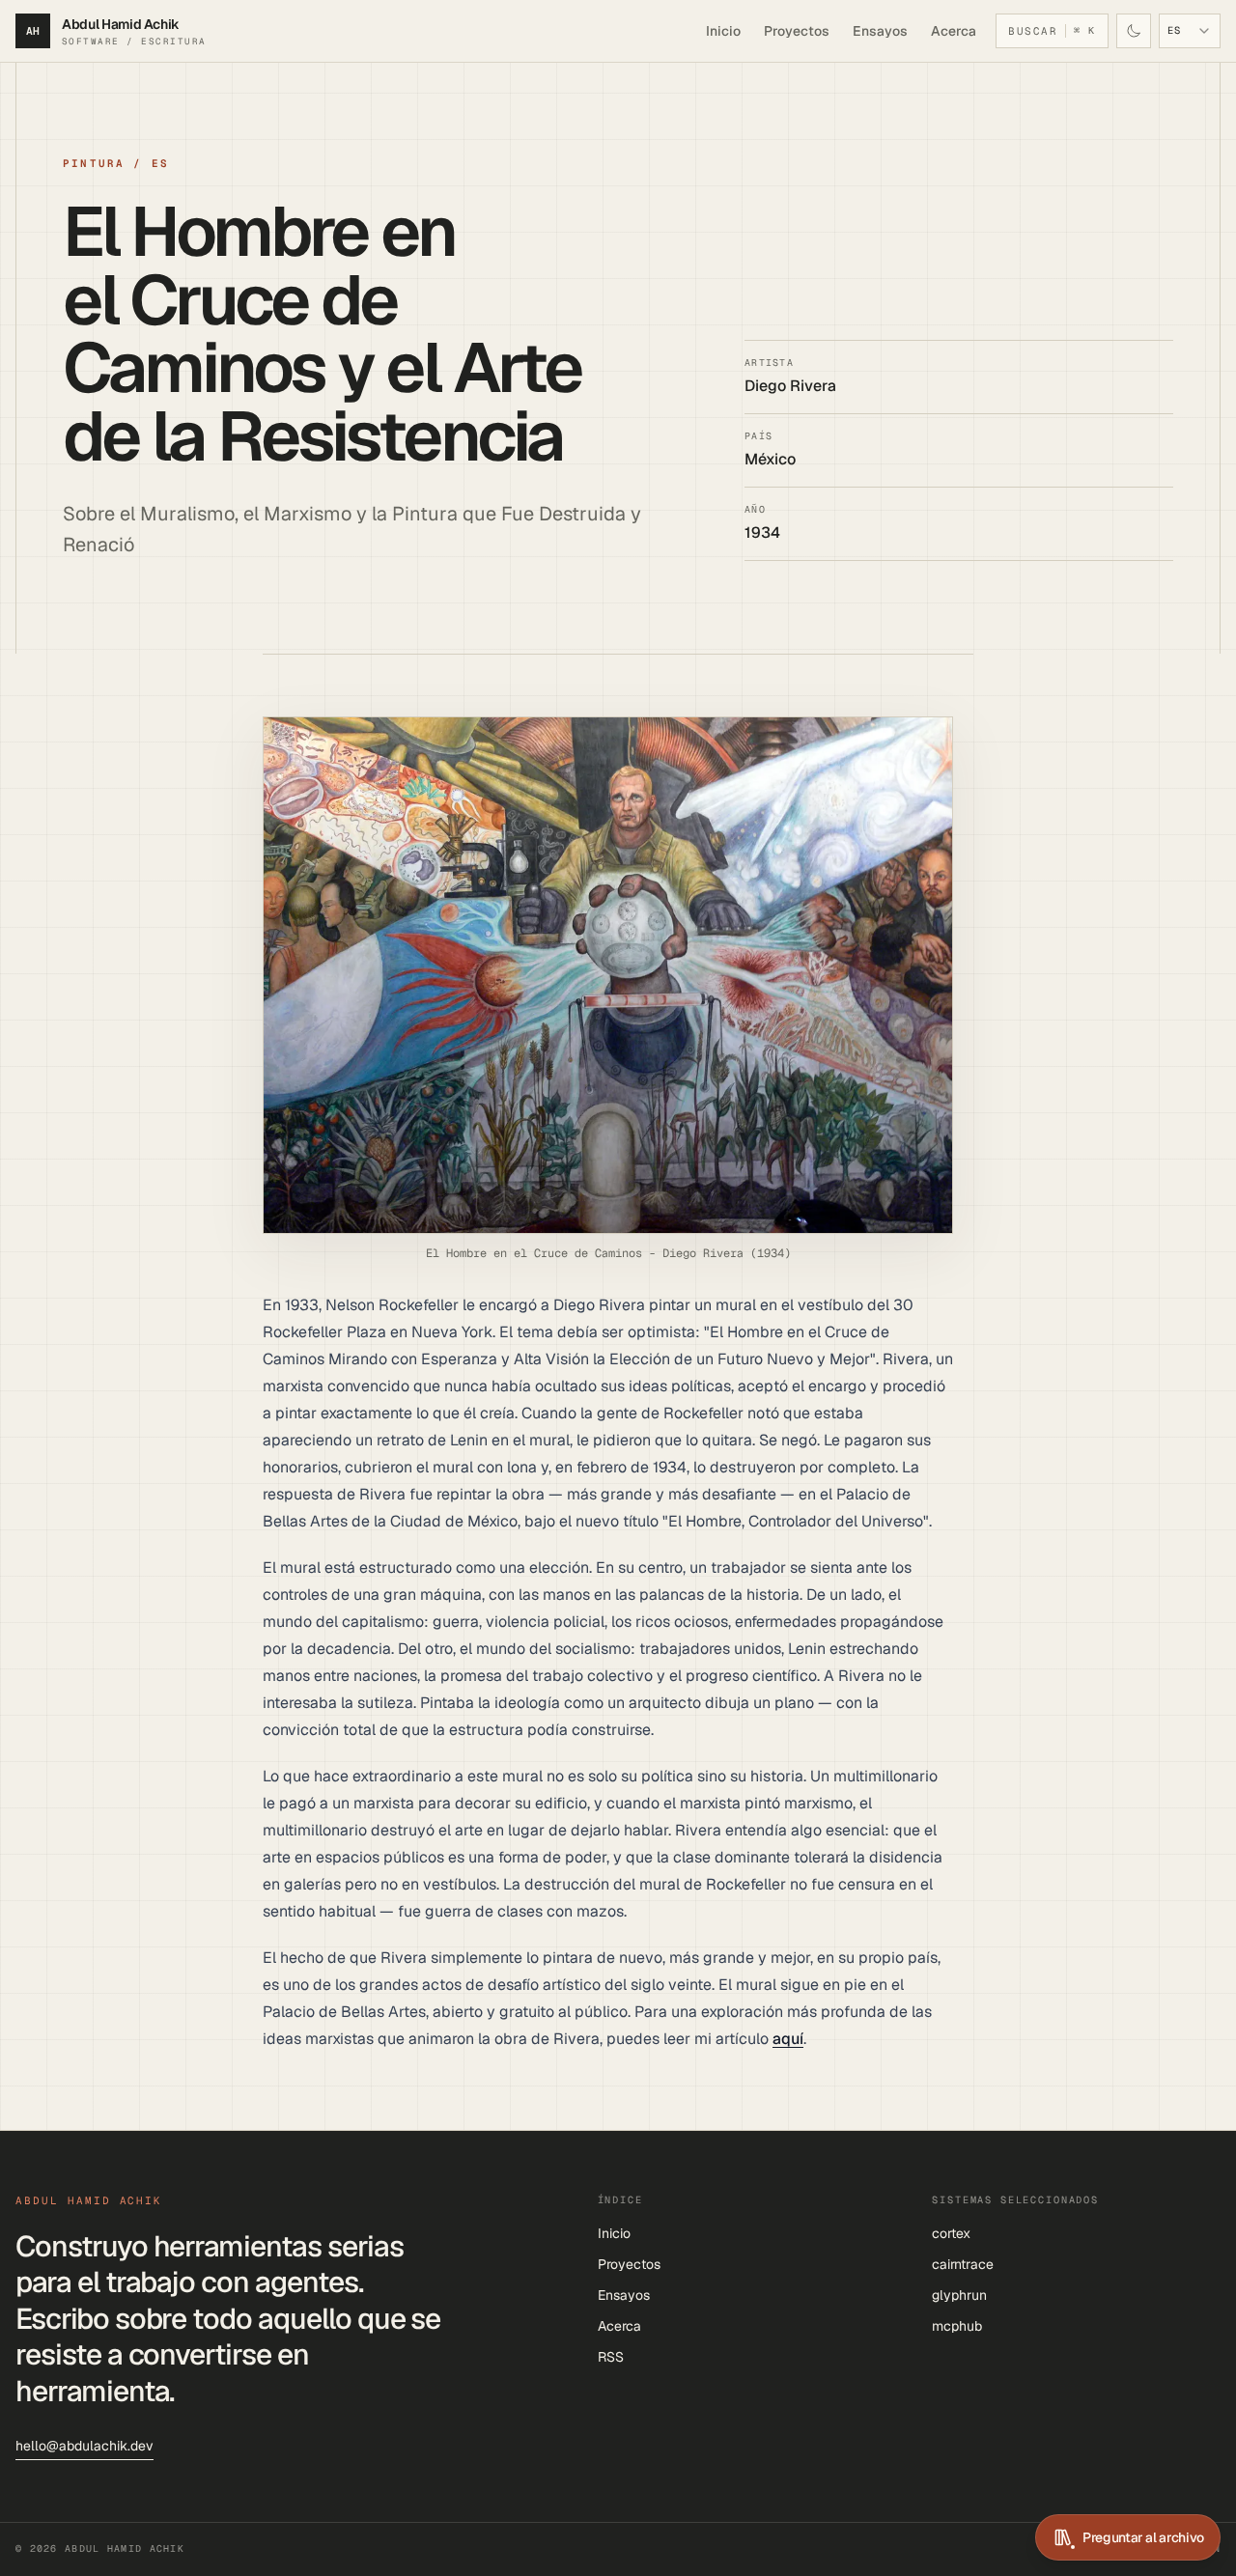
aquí (788, 2039)
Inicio (723, 31)
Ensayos (880, 31)
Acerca (954, 31)
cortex (951, 2233)
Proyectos (797, 31)
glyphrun (959, 2295)
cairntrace (963, 2264)
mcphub (957, 2326)
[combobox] (1190, 31)
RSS (611, 2357)
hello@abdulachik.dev (84, 2446)
